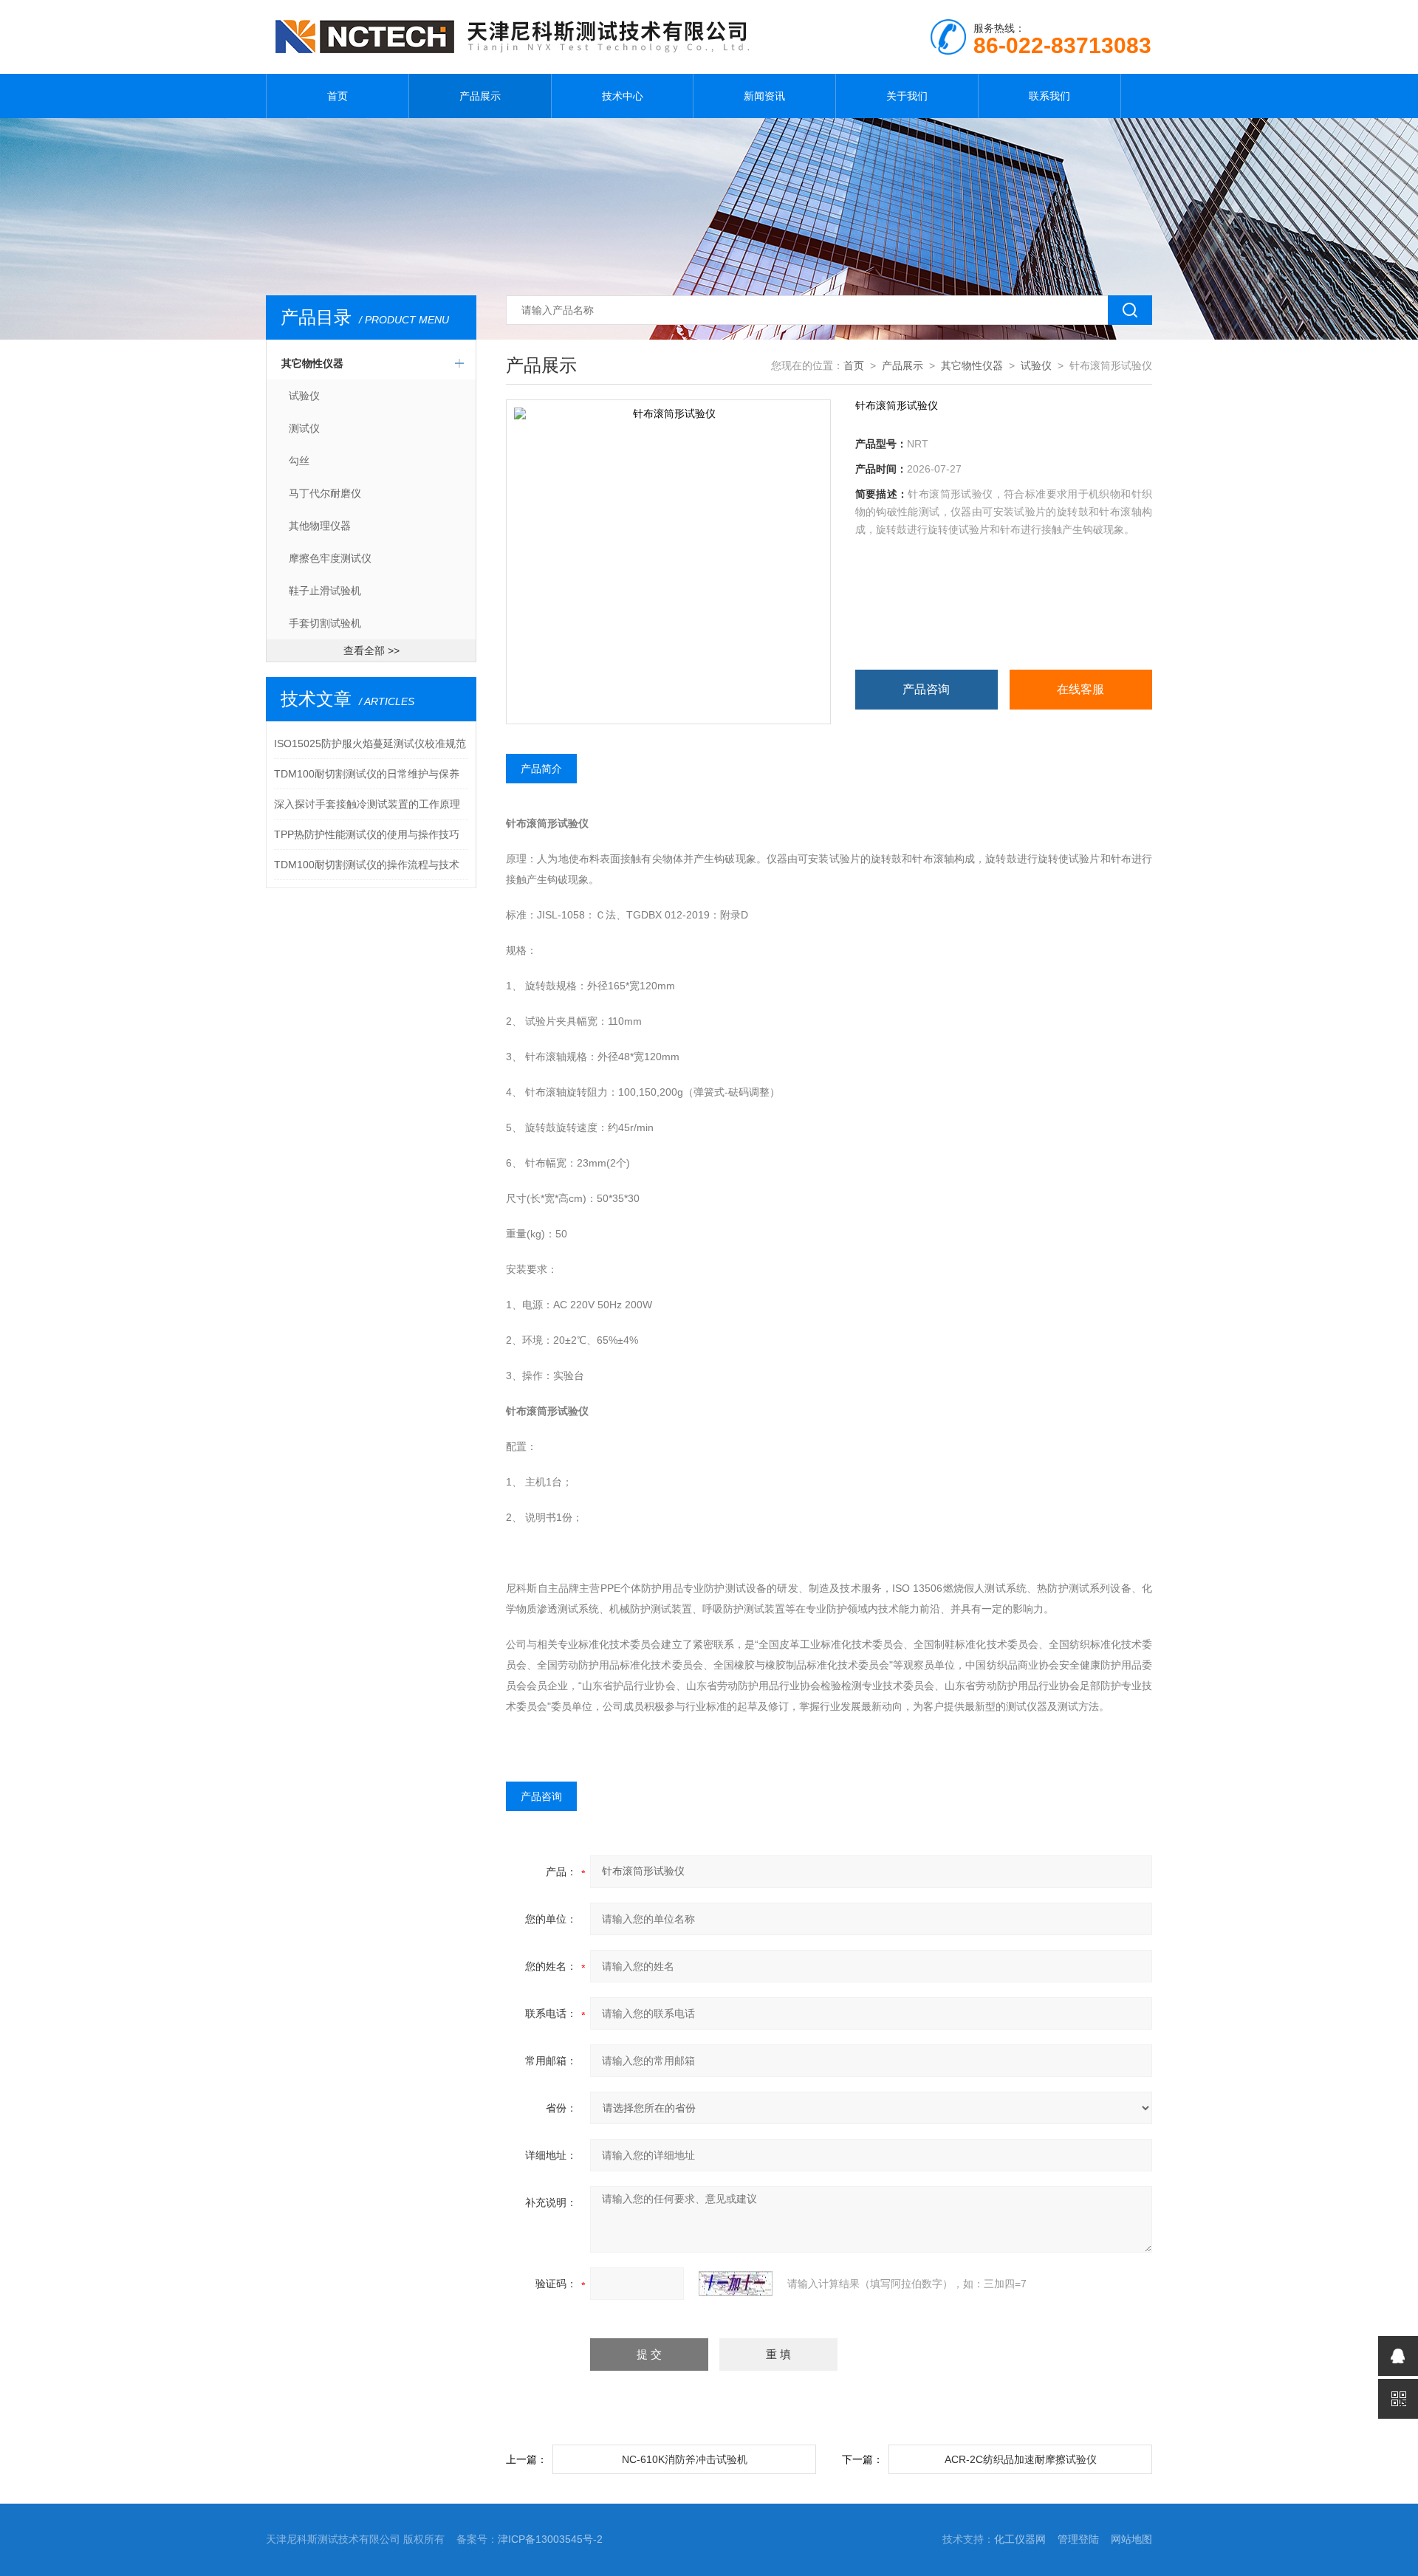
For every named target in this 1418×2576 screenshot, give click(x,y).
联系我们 (1049, 96)
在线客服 (1080, 689)
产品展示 (480, 96)
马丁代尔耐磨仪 (325, 493)
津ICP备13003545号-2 (550, 2539)
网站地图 (1131, 2539)
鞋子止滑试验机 (325, 591)
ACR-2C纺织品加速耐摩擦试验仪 (1021, 2459)
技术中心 (623, 96)
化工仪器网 (1020, 2539)
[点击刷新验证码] (736, 2284)
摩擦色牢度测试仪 (330, 558)
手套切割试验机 (325, 623)
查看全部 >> (371, 650)
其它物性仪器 (312, 363)
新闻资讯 (764, 96)
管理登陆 (1078, 2539)
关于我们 (907, 96)
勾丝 (299, 461)
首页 (338, 96)
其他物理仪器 (320, 526)
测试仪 (304, 428)
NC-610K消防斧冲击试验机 (685, 2459)
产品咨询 (926, 689)
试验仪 (304, 396)
